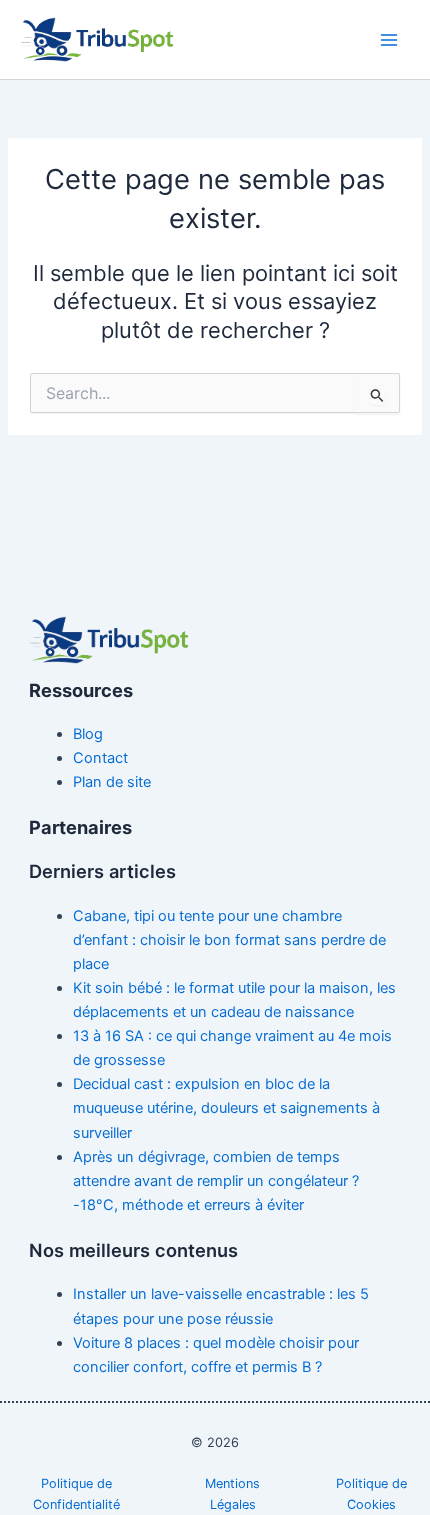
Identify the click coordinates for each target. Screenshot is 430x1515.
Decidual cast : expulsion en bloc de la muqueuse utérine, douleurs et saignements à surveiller (226, 1108)
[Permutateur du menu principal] (389, 40)
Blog (88, 734)
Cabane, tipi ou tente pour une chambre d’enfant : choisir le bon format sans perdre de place (229, 940)
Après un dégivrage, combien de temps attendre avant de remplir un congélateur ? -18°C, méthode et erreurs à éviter (216, 1181)
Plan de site (112, 782)
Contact (100, 758)
